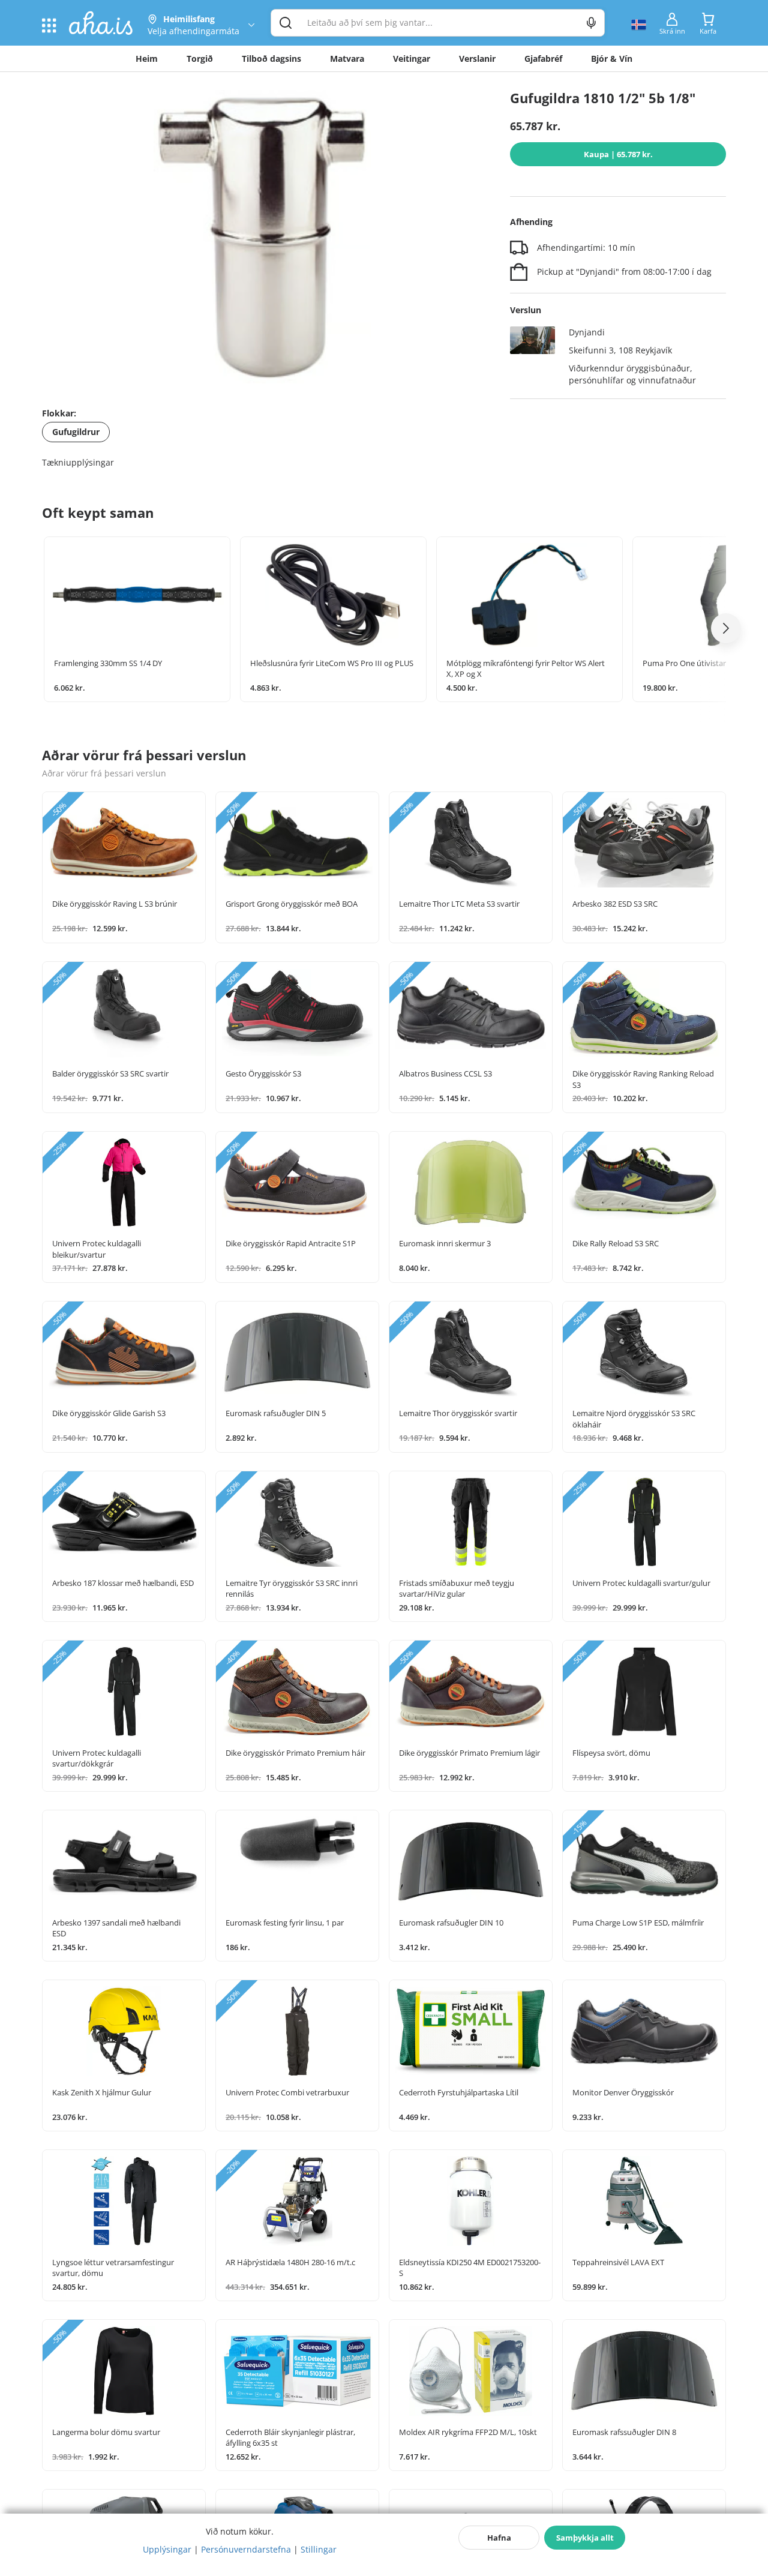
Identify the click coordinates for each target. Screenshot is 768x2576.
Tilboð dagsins (271, 59)
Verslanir (477, 59)
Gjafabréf (543, 59)
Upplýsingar (167, 2549)
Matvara (347, 59)
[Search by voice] (591, 23)
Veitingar (412, 59)
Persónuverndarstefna (246, 2549)
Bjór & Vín (612, 59)
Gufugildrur (76, 432)
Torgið (200, 59)
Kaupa (618, 154)
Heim (147, 59)
